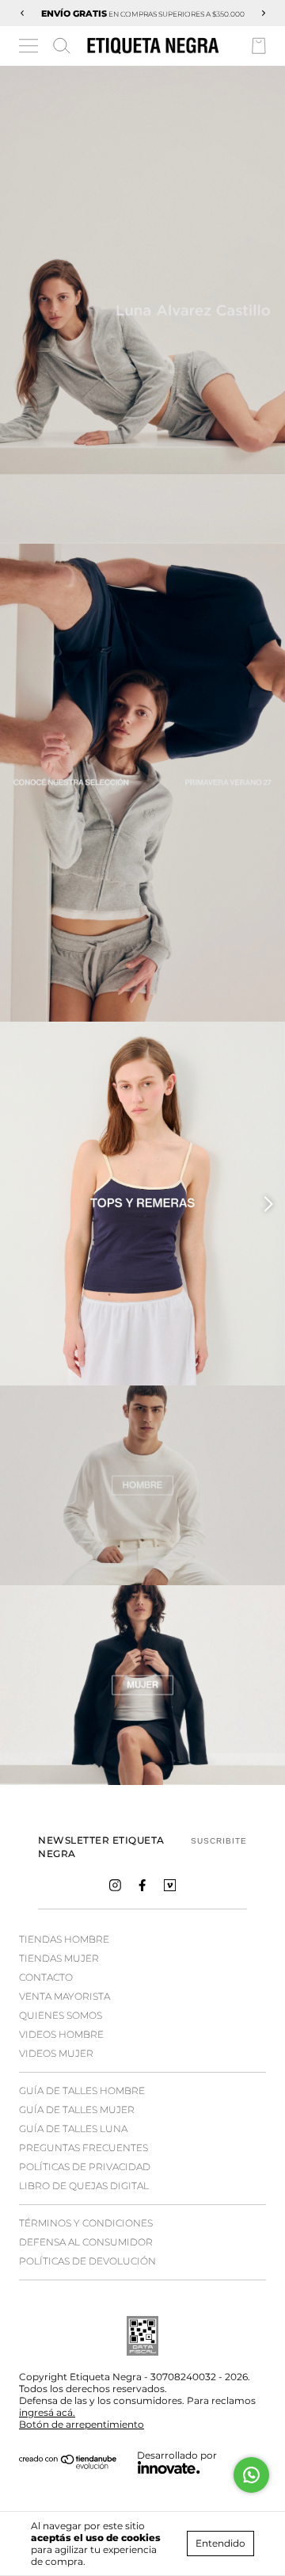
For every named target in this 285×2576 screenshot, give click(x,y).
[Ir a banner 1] (142, 305)
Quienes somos (61, 2015)
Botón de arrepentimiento (82, 2424)
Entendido (220, 2543)
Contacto (46, 1977)
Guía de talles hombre (82, 2091)
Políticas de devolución (87, 2261)
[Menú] (30, 48)
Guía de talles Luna (73, 2129)
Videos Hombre (61, 2034)
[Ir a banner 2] (142, 1685)
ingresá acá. (47, 2412)
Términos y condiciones (86, 2223)
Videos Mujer (56, 2053)
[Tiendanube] (68, 2465)
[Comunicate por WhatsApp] (251, 2475)
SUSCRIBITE (219, 1841)
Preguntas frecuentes (84, 2148)
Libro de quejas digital (84, 2186)
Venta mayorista (65, 1996)
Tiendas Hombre (64, 1939)
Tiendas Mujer (59, 1958)
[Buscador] (62, 46)
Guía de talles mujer (77, 2110)
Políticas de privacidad (85, 2167)
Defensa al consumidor (86, 2242)
